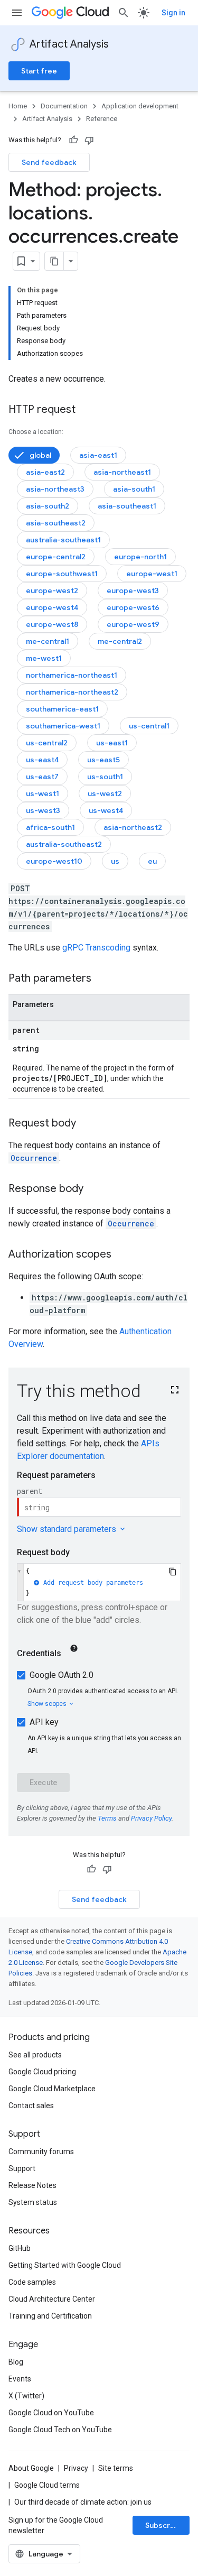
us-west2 (105, 793)
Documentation (64, 106)
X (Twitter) (26, 2396)
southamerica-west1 (63, 726)
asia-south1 (134, 489)
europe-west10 (54, 861)
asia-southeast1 (127, 506)
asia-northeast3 (55, 489)
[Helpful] (73, 140)
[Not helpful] (89, 140)
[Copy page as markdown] (54, 261)
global (40, 455)
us (115, 861)
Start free (39, 71)
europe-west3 (133, 590)
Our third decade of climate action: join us (83, 2502)
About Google (31, 2468)
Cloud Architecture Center (52, 2299)
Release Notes (32, 2185)
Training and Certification (50, 2316)
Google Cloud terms (47, 2485)
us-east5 (103, 760)
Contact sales (31, 2106)
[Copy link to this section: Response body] (94, 1189)
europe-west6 (133, 607)
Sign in (173, 13)
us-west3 (43, 810)
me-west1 (44, 658)
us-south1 (105, 777)
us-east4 (42, 760)
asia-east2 (45, 472)
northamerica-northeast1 (72, 675)
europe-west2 (52, 590)
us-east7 (42, 777)
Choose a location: (36, 432)
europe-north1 (140, 557)
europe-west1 (152, 574)
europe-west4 (52, 607)
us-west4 (106, 810)
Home (18, 106)
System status (33, 2202)
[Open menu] (17, 13)
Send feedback (49, 162)
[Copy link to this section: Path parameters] (102, 979)
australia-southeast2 (64, 844)
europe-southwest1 (62, 574)
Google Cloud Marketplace (52, 2089)
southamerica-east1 (62, 709)
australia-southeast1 (63, 540)
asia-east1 (98, 455)
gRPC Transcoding (96, 948)
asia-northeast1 (122, 472)
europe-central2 (56, 557)
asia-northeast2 (133, 827)
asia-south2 (48, 506)
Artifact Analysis (69, 44)
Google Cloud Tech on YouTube (60, 2430)
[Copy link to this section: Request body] (87, 1124)
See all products (35, 2055)
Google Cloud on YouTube (51, 2413)
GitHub (20, 2248)
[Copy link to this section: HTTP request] (86, 410)
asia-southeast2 (56, 523)
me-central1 (48, 641)
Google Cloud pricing (42, 2072)
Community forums (41, 2152)
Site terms (116, 2468)
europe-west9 (133, 624)
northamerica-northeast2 (72, 692)
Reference (102, 119)
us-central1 (149, 726)
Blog (16, 2362)
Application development (140, 106)
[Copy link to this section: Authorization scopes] (122, 1255)
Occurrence (34, 1158)
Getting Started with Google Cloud (65, 2265)
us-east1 (112, 743)
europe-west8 (52, 624)
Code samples (32, 2282)
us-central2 (47, 743)
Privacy (76, 2468)
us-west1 (43, 793)
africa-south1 (50, 827)
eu (152, 861)
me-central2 (120, 641)
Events (20, 2379)
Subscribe (163, 2525)
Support (22, 2168)
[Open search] (124, 13)
